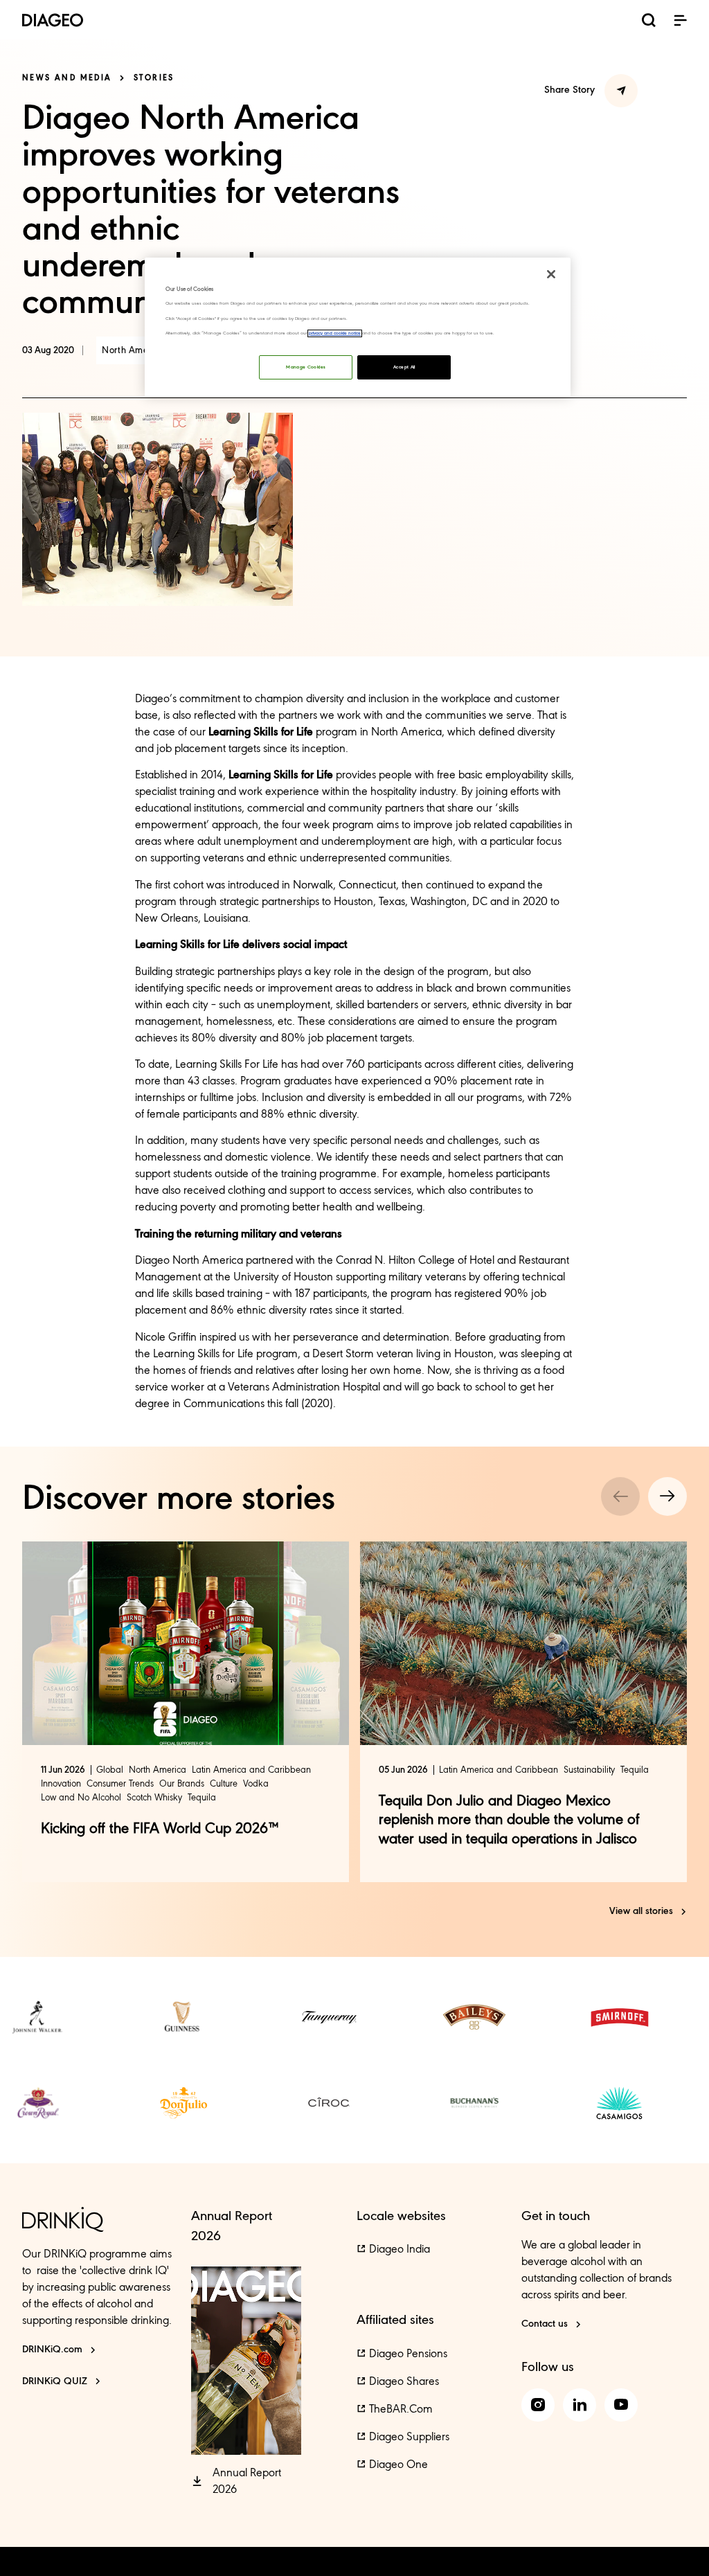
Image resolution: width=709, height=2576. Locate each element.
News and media (67, 78)
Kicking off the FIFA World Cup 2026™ (160, 1829)
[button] (680, 20)
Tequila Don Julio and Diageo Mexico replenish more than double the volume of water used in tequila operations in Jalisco (509, 1821)
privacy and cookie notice (335, 333)
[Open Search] (649, 22)
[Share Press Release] (621, 91)
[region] (357, 327)
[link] (38, 2017)
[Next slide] (667, 1496)
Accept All (404, 367)
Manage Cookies (306, 367)
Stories (154, 78)
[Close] (551, 274)
